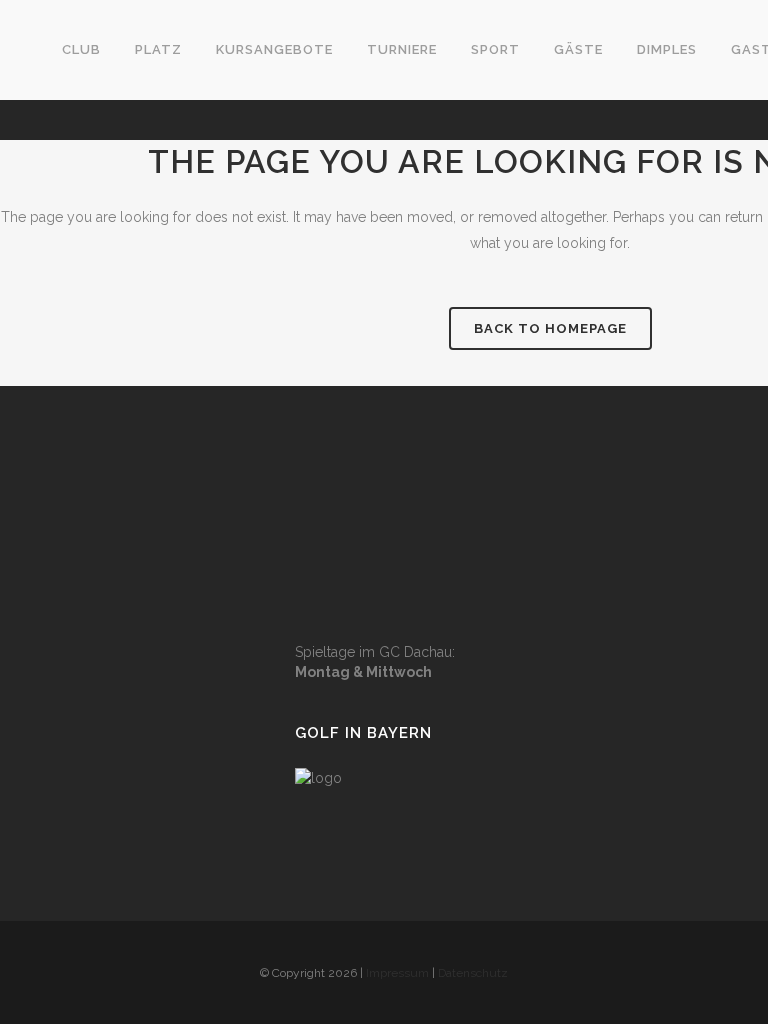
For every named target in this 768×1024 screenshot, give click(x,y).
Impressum (397, 973)
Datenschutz (473, 973)
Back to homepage (550, 328)
